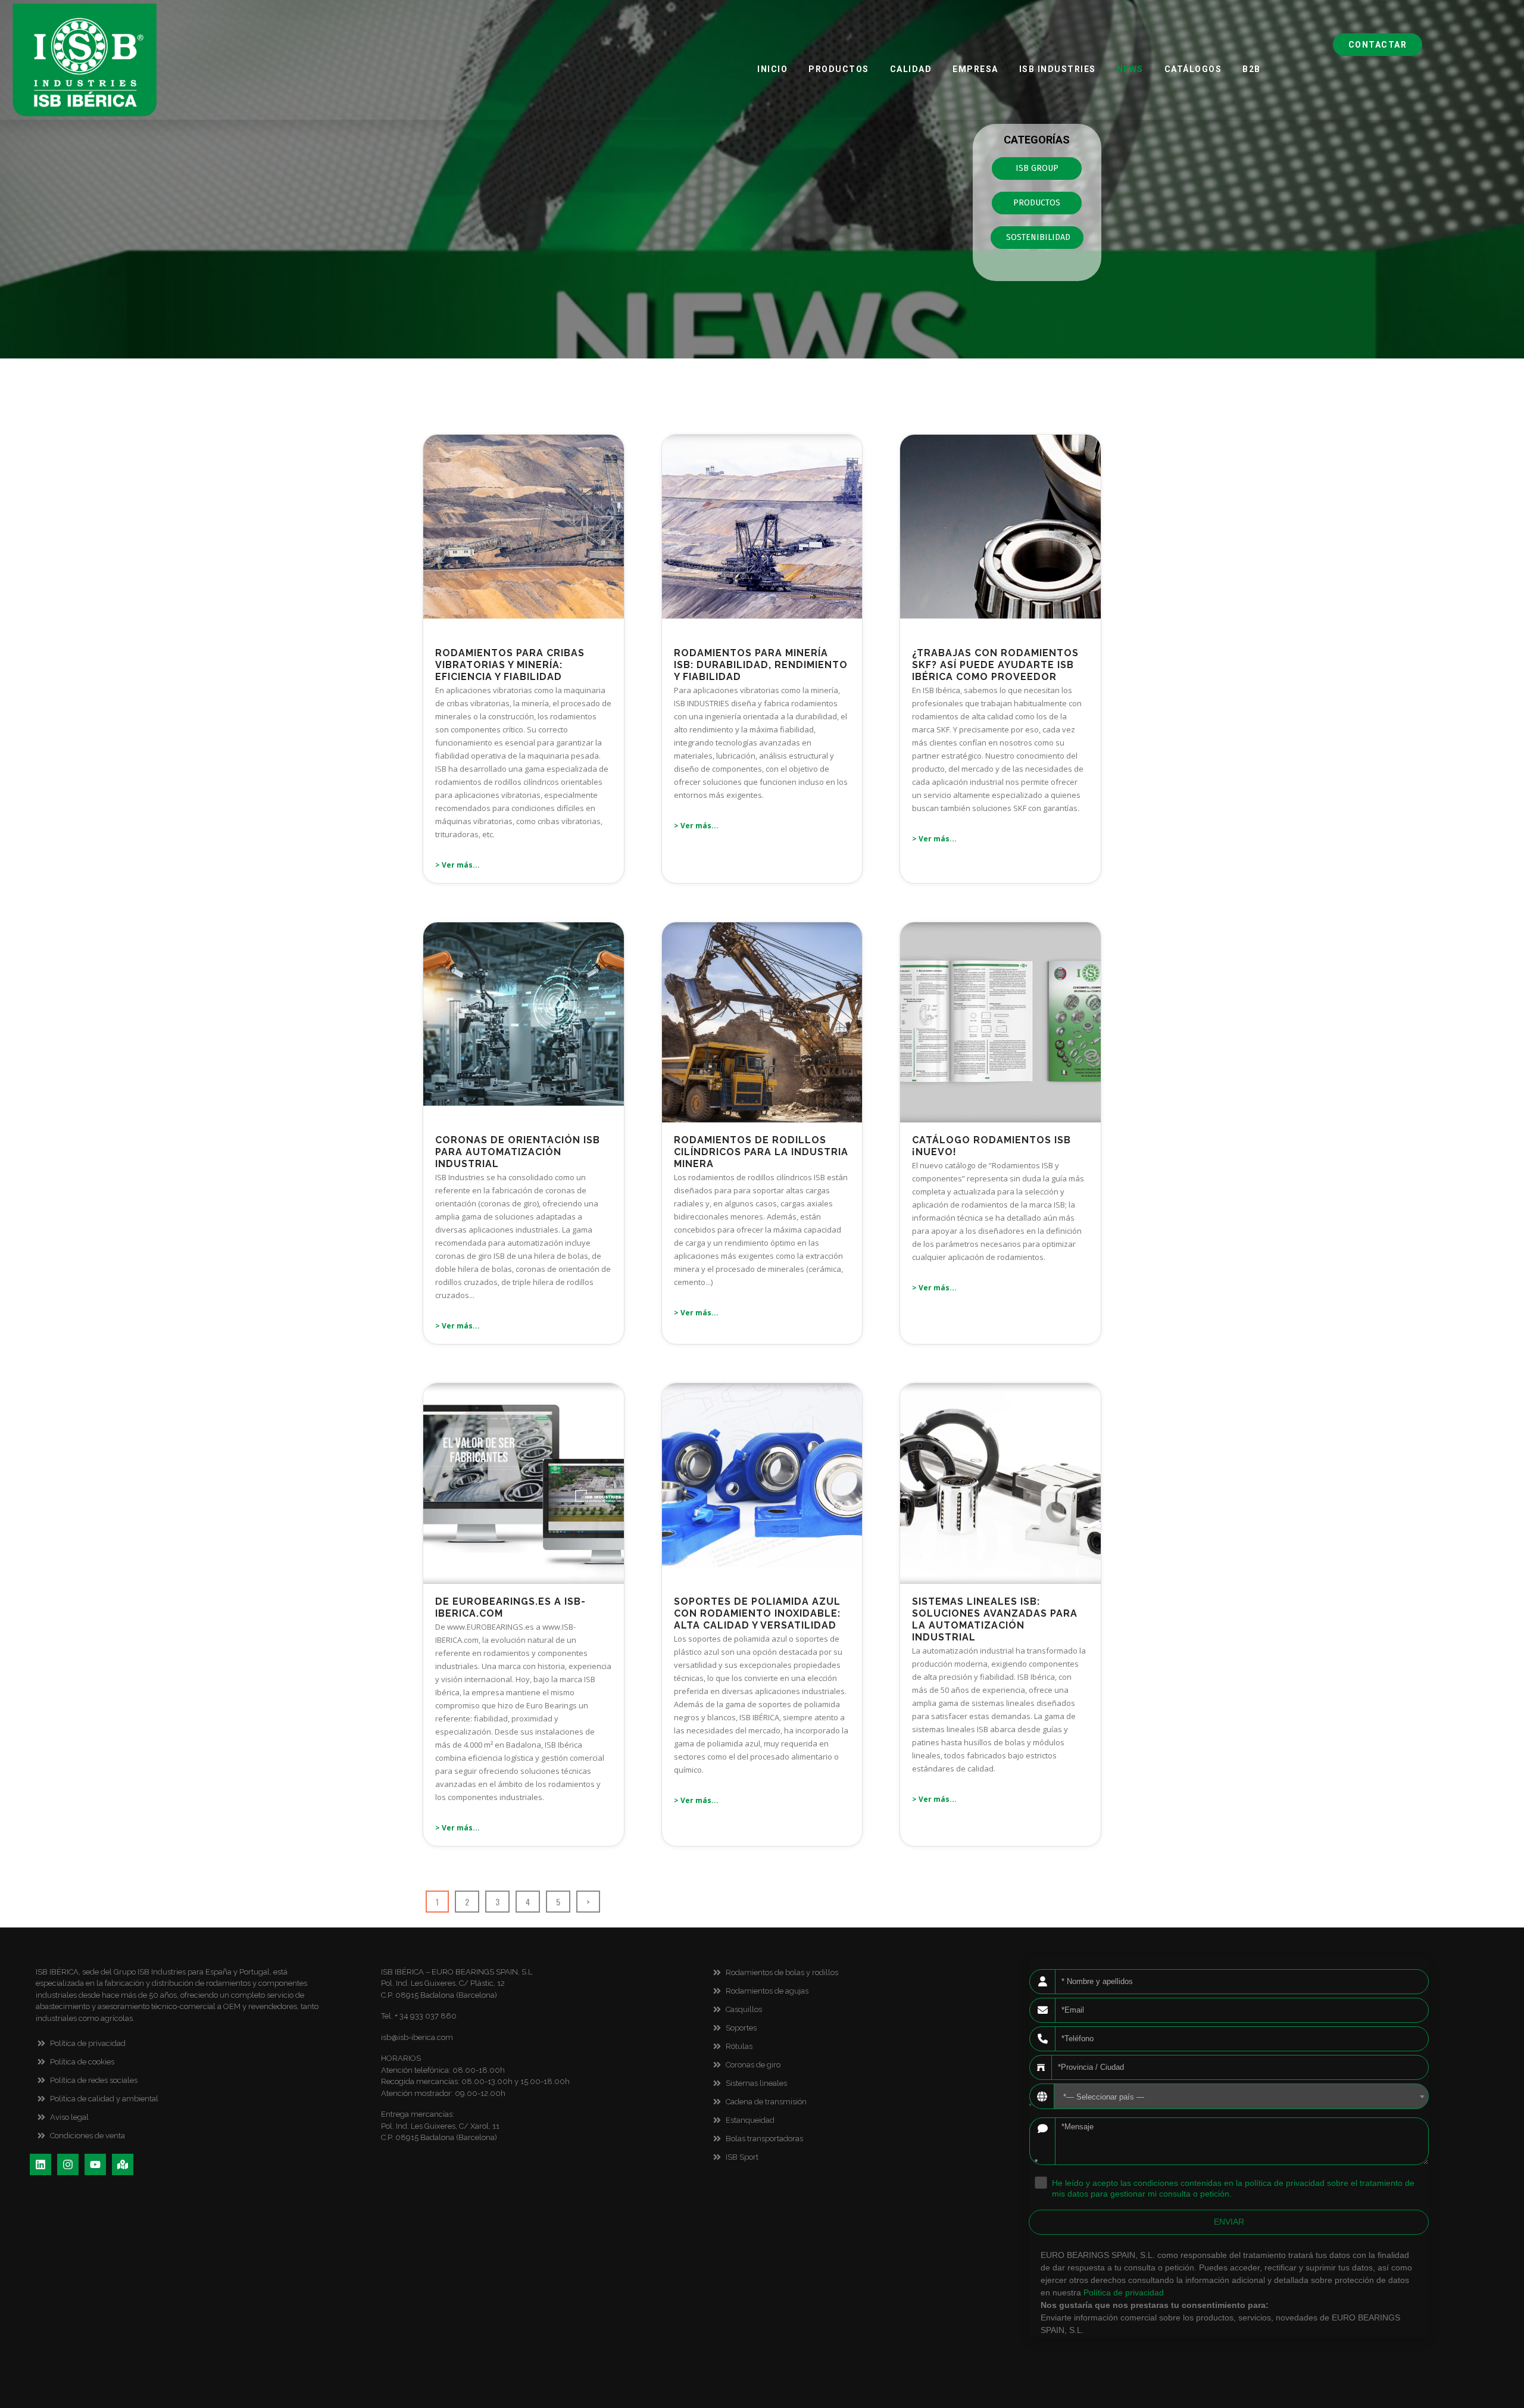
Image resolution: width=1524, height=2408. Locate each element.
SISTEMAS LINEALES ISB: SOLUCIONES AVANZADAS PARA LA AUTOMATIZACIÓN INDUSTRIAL (995, 1619)
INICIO (772, 69)
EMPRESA (975, 69)
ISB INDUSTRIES (1057, 69)
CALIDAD (911, 69)
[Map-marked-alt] (123, 2164)
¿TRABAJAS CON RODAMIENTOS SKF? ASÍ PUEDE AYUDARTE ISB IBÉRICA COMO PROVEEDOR (995, 665)
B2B (1252, 69)
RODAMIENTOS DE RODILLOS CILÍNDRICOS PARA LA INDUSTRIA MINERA (761, 1152)
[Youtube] (95, 2164)
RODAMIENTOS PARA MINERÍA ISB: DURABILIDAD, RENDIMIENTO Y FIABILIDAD (761, 665)
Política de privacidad (1124, 2292)
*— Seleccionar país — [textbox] (1104, 2097)
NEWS (1130, 69)
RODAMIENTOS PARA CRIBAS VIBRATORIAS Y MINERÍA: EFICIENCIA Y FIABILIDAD (510, 665)
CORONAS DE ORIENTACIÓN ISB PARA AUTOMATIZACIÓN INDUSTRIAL (518, 1152)
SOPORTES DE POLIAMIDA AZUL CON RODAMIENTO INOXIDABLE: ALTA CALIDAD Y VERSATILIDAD (757, 1613)
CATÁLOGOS (1193, 69)
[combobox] (1241, 2096)
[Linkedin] (40, 2164)
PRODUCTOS (839, 69)
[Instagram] (68, 2164)
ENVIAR (1229, 2222)
